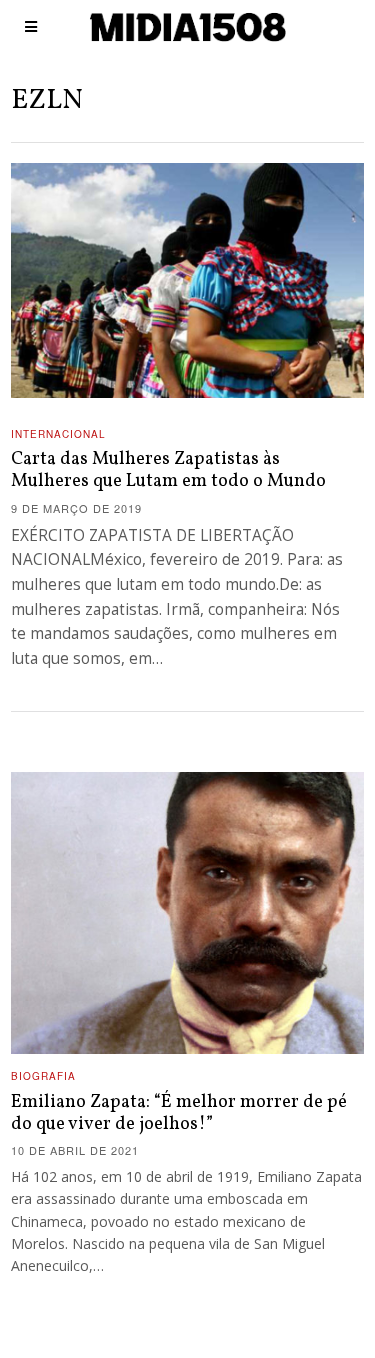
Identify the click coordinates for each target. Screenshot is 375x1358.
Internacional (58, 434)
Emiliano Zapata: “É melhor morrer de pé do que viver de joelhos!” (179, 1113)
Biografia (43, 1076)
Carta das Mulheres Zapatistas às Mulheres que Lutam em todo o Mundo (168, 470)
